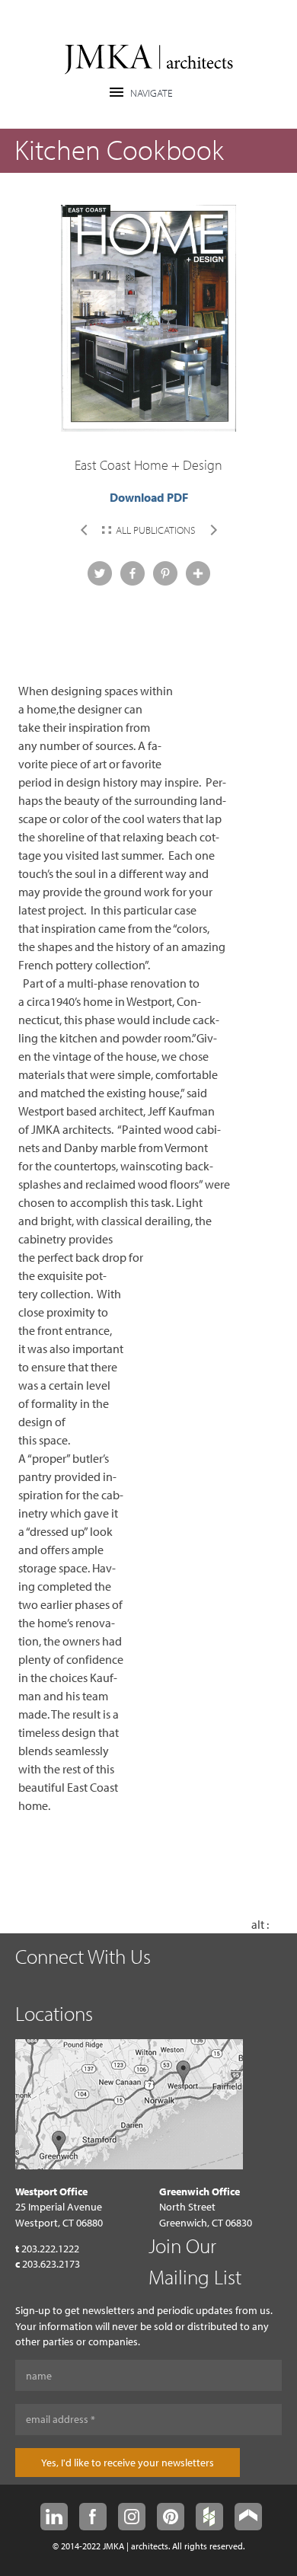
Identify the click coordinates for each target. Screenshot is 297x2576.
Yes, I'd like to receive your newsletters (128, 2463)
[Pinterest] (171, 2517)
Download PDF (149, 497)
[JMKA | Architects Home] (149, 61)
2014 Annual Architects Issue (84, 530)
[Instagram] (132, 2517)
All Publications (156, 530)
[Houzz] (209, 2517)
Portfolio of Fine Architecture (214, 530)
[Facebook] (93, 2517)
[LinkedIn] (54, 2517)
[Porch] (248, 2517)
